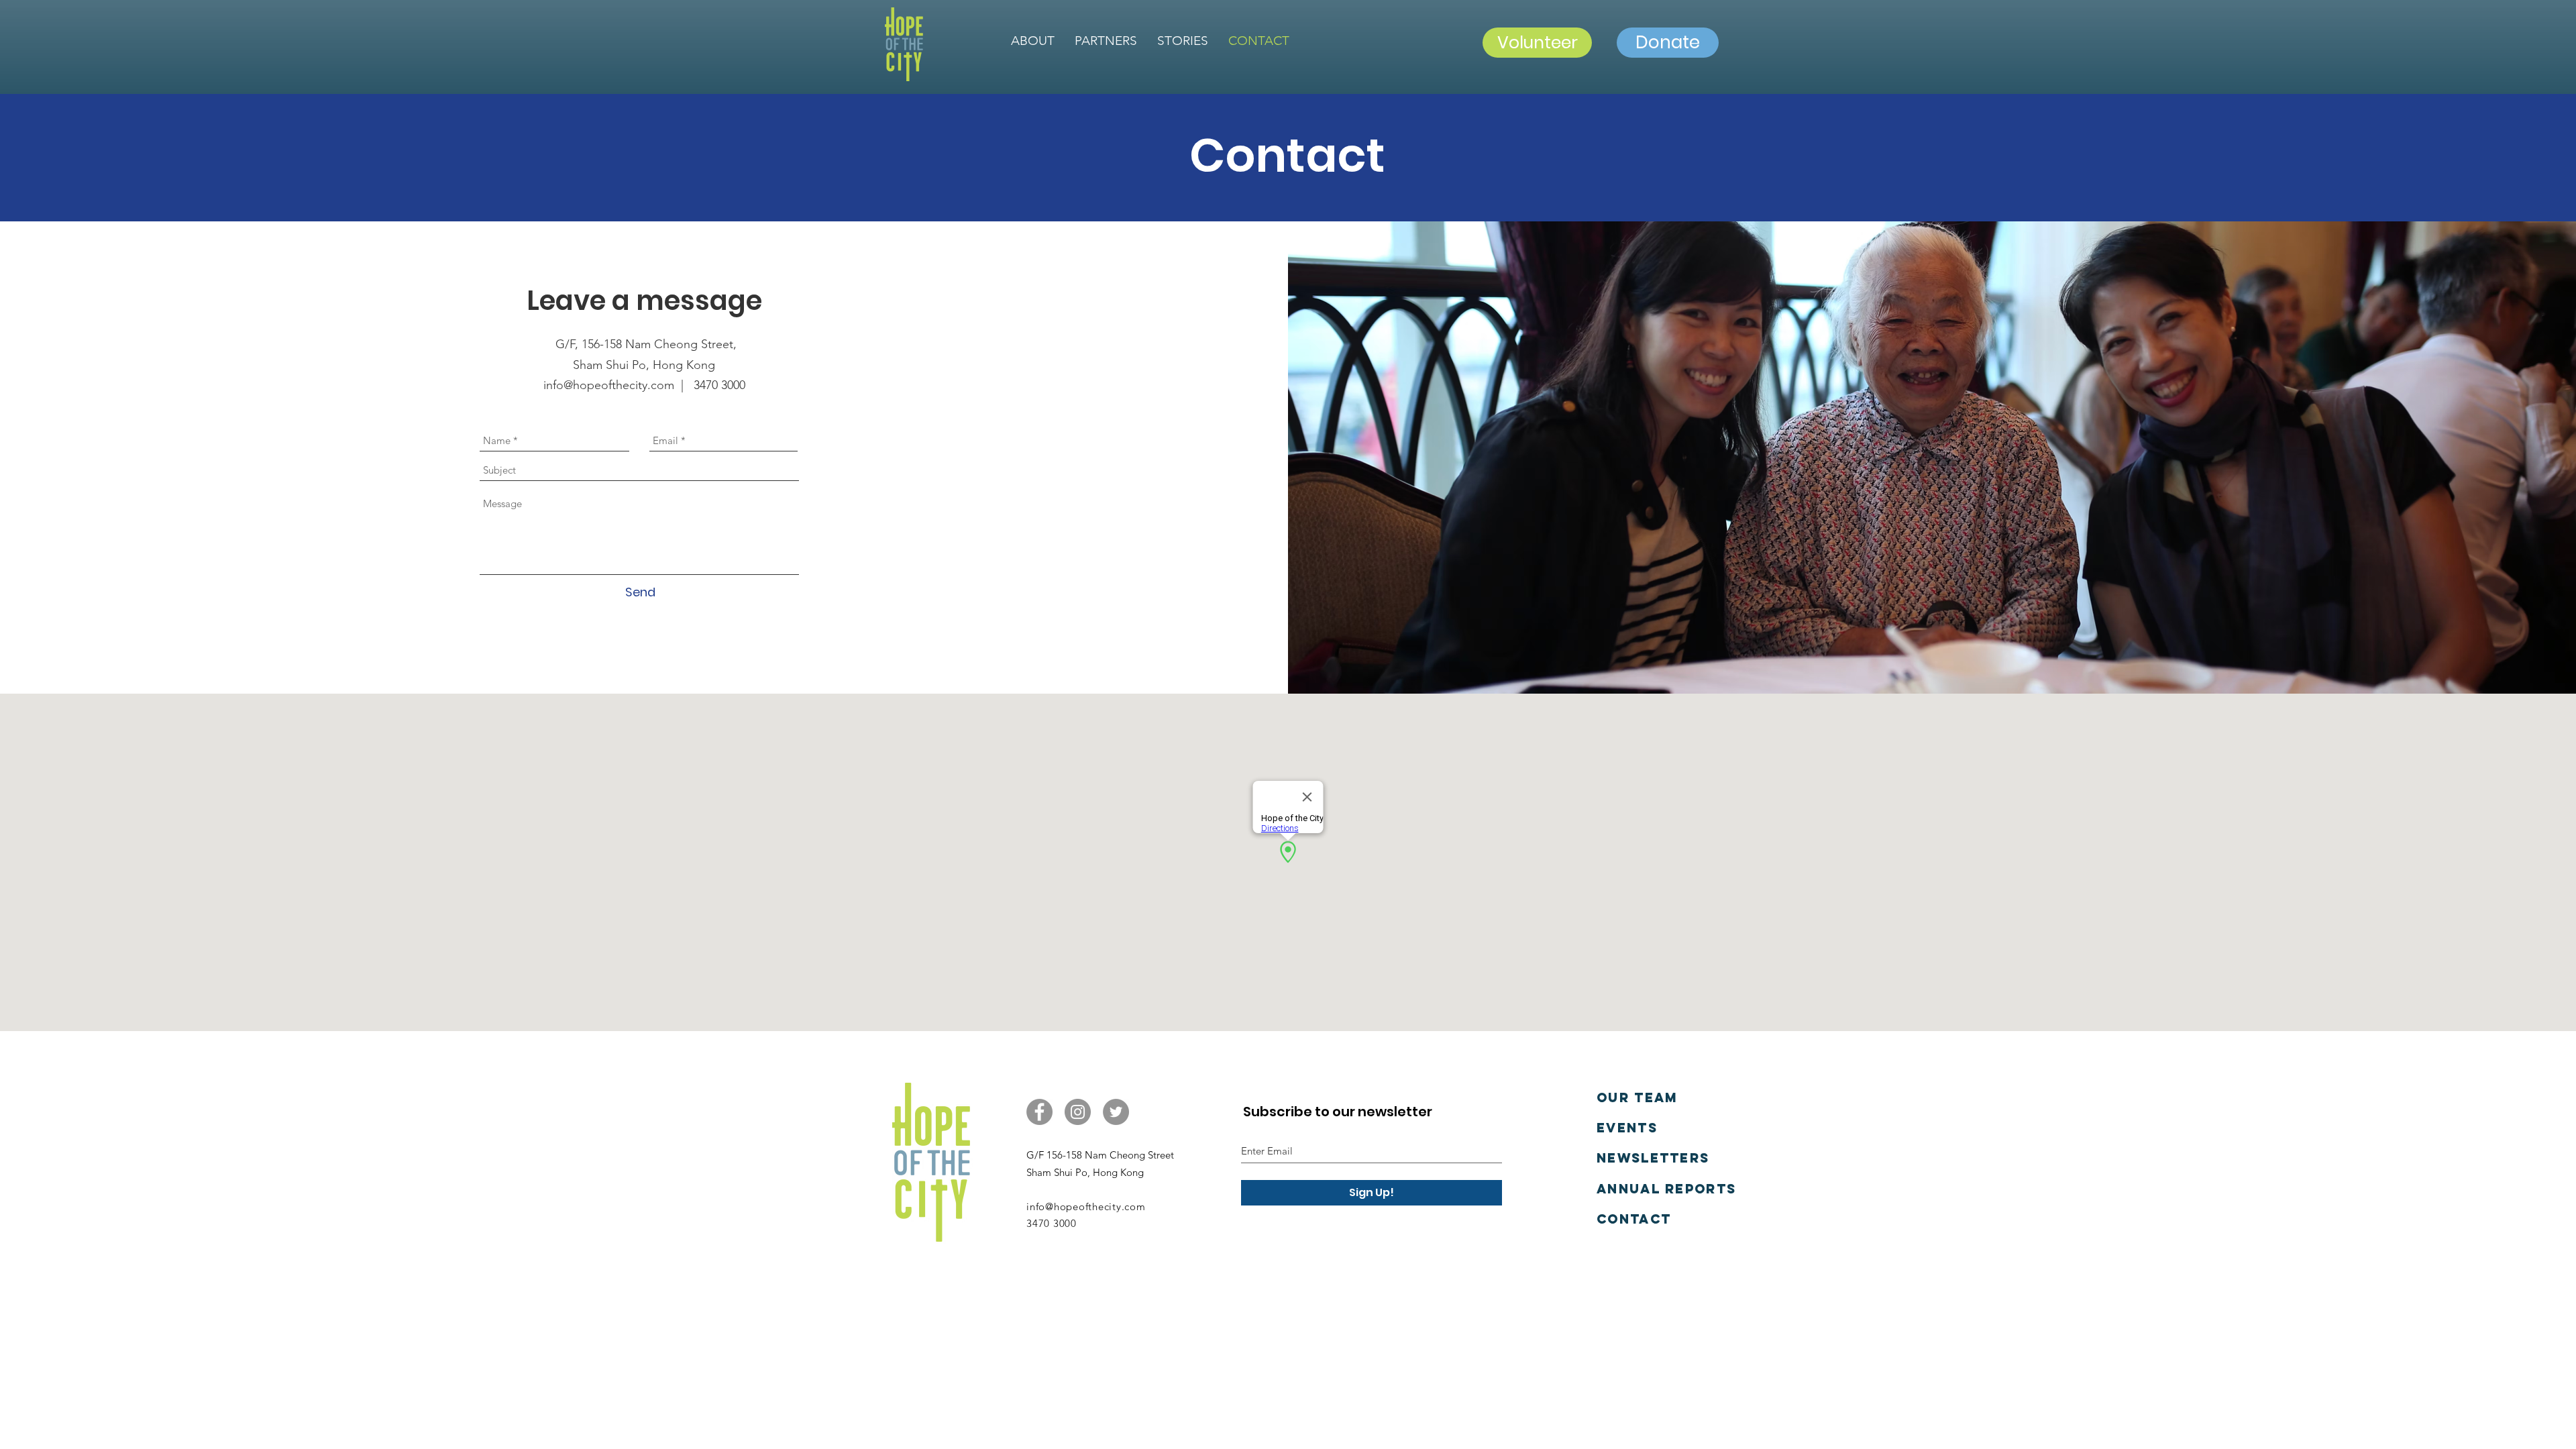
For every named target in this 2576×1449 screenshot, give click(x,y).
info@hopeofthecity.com (1086, 1206)
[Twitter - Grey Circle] (1116, 1112)
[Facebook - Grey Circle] (1039, 1112)
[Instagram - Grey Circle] (1078, 1112)
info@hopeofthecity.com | (619, 385)
